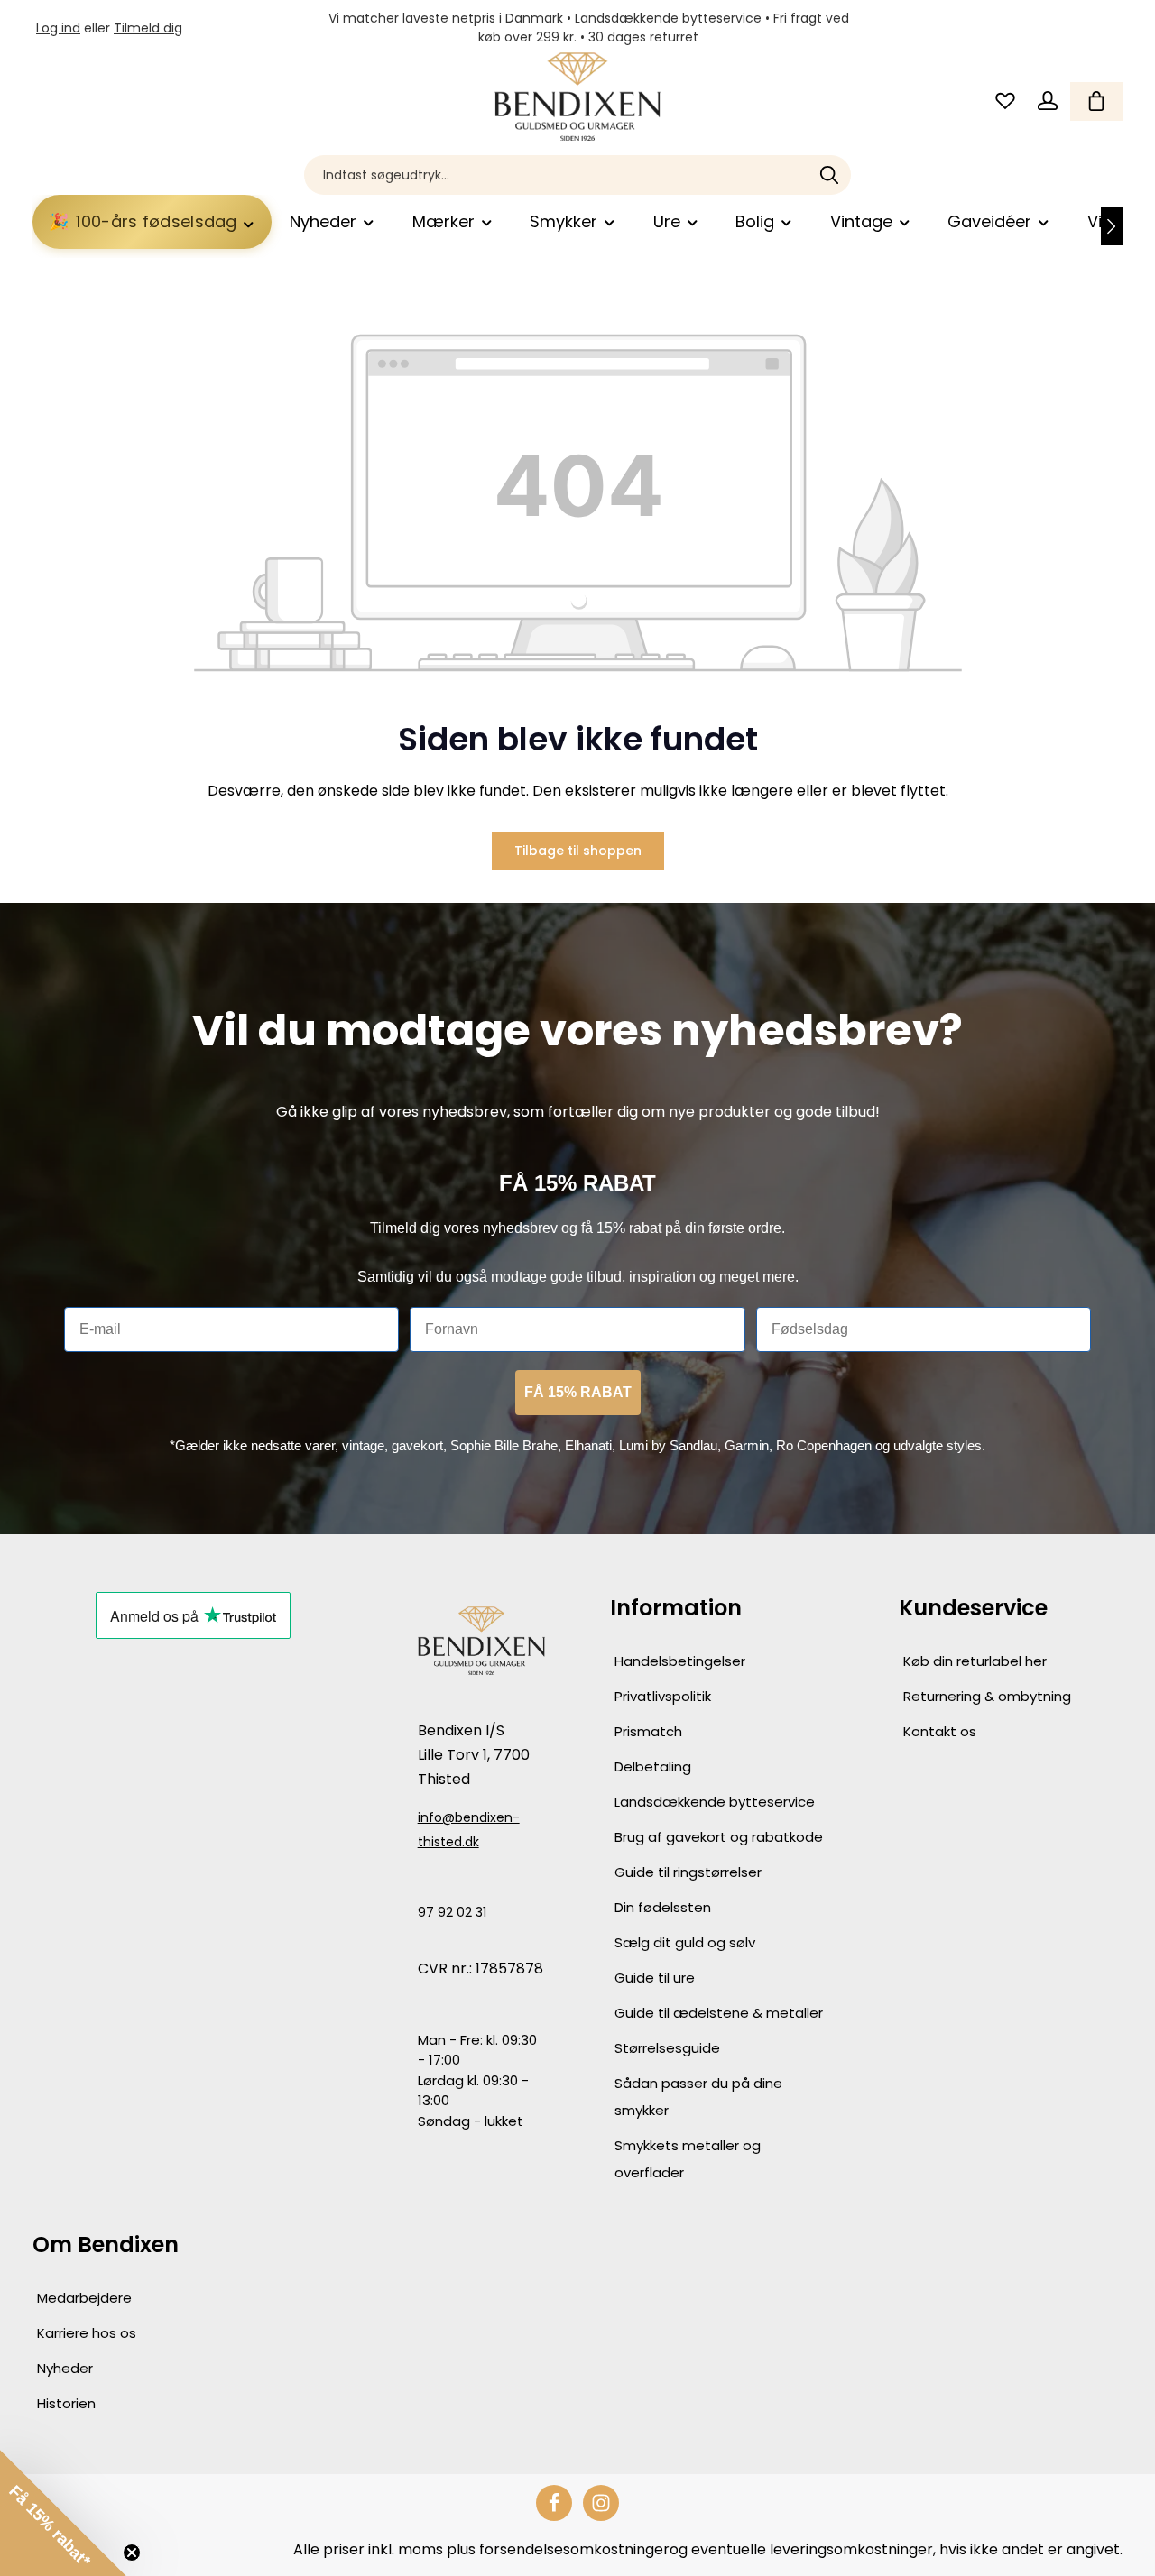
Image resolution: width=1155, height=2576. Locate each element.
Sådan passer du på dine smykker (698, 2097)
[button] (63, 2513)
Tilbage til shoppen (578, 851)
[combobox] (557, 175)
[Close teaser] (132, 2553)
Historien (66, 2403)
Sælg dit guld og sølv (685, 1942)
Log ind (58, 28)
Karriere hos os (87, 2333)
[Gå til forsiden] (577, 97)
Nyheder (65, 2368)
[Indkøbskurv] (1096, 101)
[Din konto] (1047, 101)
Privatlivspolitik (663, 1696)
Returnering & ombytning (987, 1696)
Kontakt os (940, 1731)
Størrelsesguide (667, 2048)
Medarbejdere (84, 2298)
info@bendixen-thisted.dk (469, 1830)
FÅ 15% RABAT (578, 1392)
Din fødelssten (663, 1907)
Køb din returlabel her (975, 1661)
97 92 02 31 (452, 1912)
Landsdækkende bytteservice (715, 1802)
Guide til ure (655, 1978)
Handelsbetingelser (680, 1661)
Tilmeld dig (148, 28)
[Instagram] (601, 2503)
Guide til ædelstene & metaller (719, 2013)
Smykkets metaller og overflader (688, 2159)
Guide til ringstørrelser (688, 1872)
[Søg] (830, 175)
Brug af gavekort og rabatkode (719, 1837)
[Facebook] (554, 2503)
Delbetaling (653, 1766)
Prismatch (648, 1731)
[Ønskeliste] (1005, 101)
